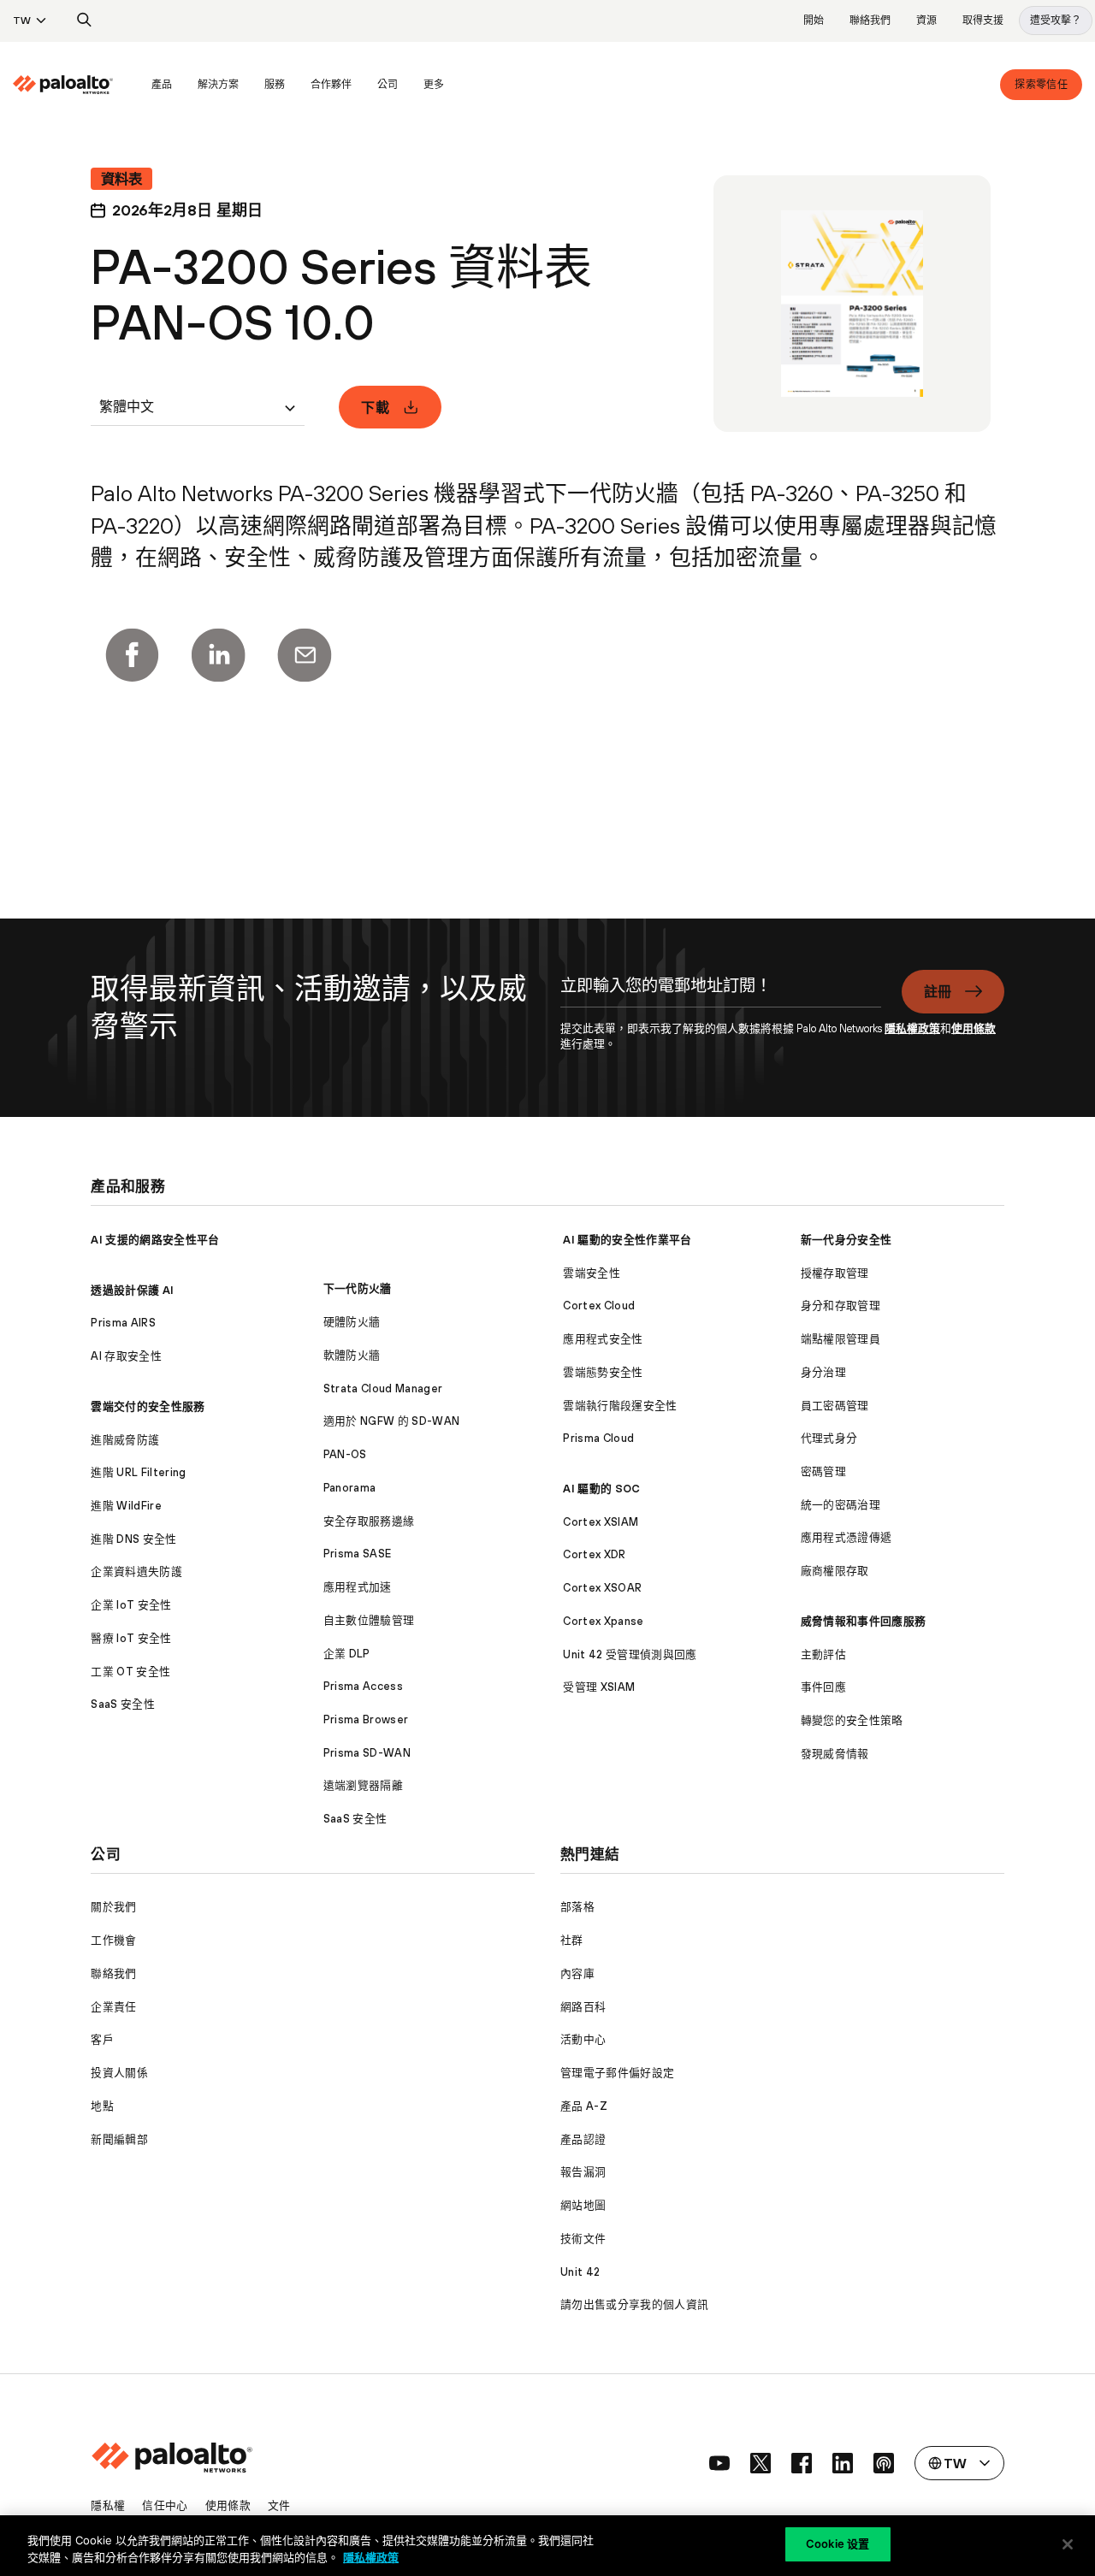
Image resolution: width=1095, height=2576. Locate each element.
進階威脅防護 (125, 1440)
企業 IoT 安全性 (131, 1605)
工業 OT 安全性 (130, 1672)
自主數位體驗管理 (369, 1620)
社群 (572, 1940)
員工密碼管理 (835, 1406)
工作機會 (113, 1940)
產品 (162, 85)
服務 (275, 85)
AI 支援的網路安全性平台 (155, 1240)
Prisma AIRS (123, 1323)
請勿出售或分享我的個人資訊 (634, 2304)
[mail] (305, 655)
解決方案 (218, 85)
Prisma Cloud (598, 1438)
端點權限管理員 (840, 1339)
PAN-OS (345, 1454)
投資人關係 (119, 2073)
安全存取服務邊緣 (369, 1521)
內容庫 (577, 1973)
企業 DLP (347, 1654)
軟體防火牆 (352, 1355)
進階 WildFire (126, 1506)
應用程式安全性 (603, 1339)
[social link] (719, 2463)
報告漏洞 (583, 2172)
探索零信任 (1041, 85)
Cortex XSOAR (602, 1588)
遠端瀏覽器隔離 (363, 1785)
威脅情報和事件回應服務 (864, 1621)
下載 (375, 407)
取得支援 (983, 21)
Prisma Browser (366, 1719)
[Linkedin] (218, 655)
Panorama (350, 1488)
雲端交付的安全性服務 (148, 1406)
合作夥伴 (331, 85)
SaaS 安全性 (123, 1704)
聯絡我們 (870, 21)
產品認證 (583, 2139)
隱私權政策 (912, 1028)
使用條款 (974, 1028)
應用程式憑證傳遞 (846, 1537)
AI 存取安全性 (126, 1356)
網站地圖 (583, 2205)
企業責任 (113, 2007)
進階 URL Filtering (138, 1472)
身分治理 (823, 1372)
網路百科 (583, 2007)
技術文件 (583, 2239)
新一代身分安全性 (846, 1240)
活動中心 (583, 2039)
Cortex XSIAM (601, 1522)
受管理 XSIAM (599, 1687)
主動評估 (823, 1654)
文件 (279, 2505)
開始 (814, 21)
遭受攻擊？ (1056, 21)
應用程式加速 (358, 1587)
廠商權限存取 (835, 1571)
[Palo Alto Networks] (63, 85)
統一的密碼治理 (840, 1505)
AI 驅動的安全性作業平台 (627, 1240)
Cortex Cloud (599, 1306)
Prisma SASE (358, 1554)
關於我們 (113, 1907)
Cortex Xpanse (603, 1621)
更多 (434, 85)
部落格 (577, 1907)
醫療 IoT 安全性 (131, 1638)
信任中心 (165, 2505)
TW (22, 21)
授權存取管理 (835, 1273)
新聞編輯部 (119, 2139)
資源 (926, 21)
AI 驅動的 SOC (601, 1489)
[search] (85, 21)
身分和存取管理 (840, 1306)
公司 (388, 85)
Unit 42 (580, 2272)
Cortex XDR (594, 1554)
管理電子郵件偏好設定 (617, 2073)
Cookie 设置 (838, 2544)
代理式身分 (829, 1438)
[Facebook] (132, 655)
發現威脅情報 (835, 1754)
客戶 (102, 2039)
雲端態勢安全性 (603, 1372)
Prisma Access (363, 1686)
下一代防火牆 (358, 1288)
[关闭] (1068, 2544)
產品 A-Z (584, 2106)
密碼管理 (823, 1471)
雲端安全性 (592, 1273)
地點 (102, 2106)
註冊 (938, 991)
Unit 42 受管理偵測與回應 (630, 1654)
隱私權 (108, 2505)
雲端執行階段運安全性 (620, 1406)
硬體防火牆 (352, 1322)
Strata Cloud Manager (383, 1388)
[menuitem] (76, 85)
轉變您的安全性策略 (852, 1720)
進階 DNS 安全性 (133, 1539)
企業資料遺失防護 (136, 1572)
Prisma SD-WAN (367, 1753)
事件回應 (823, 1687)
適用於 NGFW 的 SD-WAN (391, 1421)
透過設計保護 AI (132, 1290)
